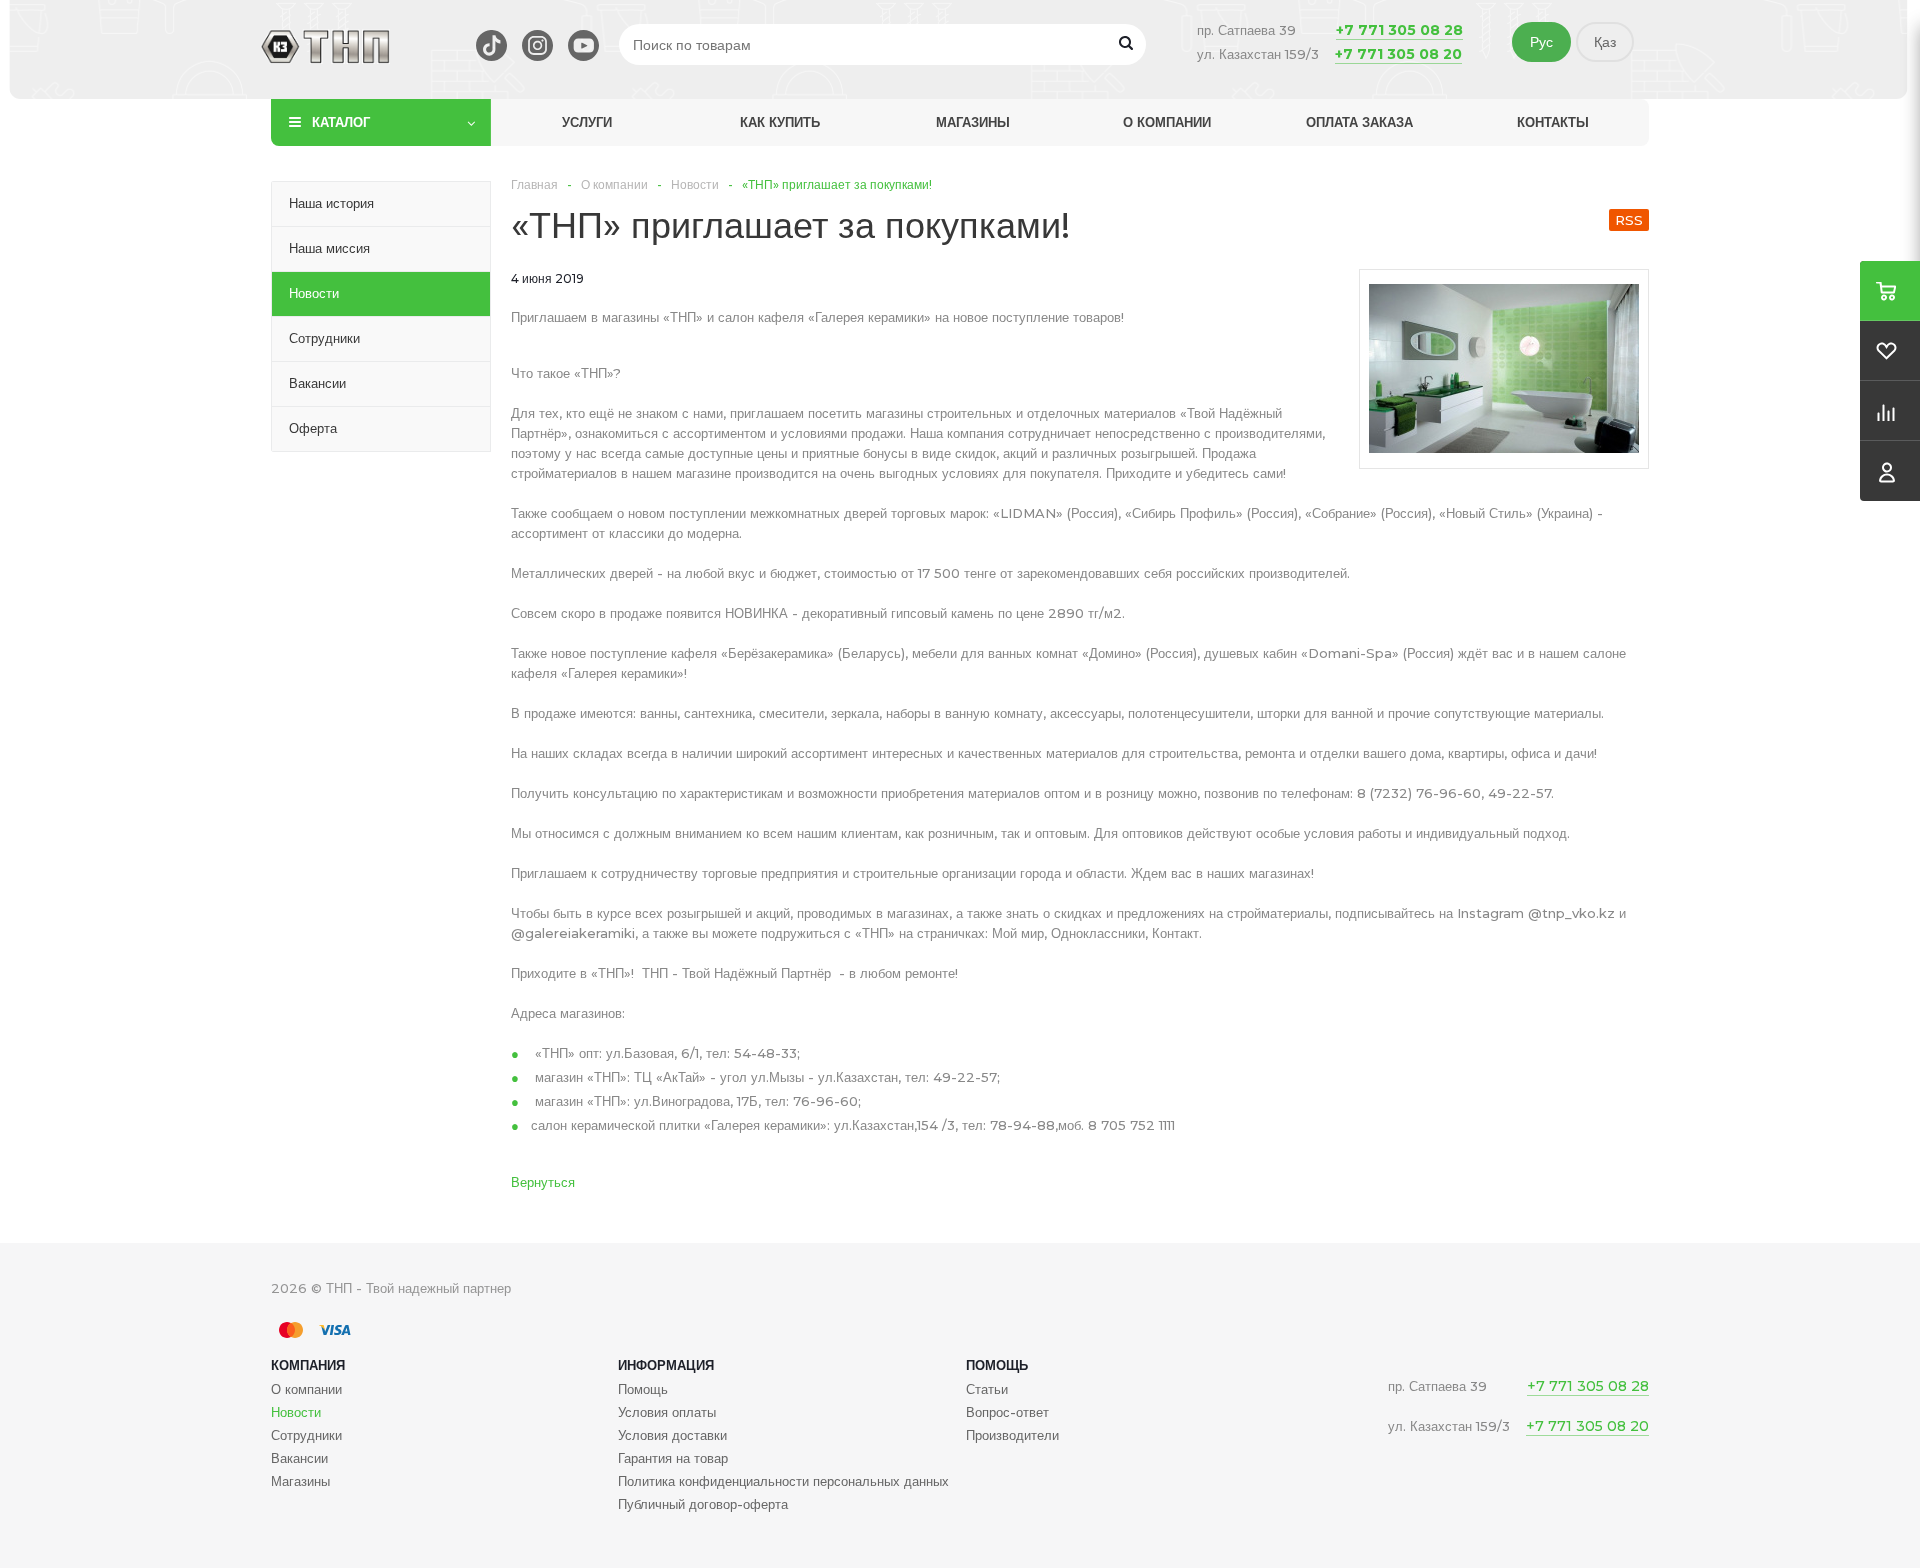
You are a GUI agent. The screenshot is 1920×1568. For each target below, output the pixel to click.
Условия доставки (672, 1435)
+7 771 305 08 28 (1399, 30)
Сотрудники (306, 1435)
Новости (296, 1412)
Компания (308, 1365)
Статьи (987, 1389)
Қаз (1605, 42)
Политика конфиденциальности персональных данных (783, 1481)
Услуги (587, 122)
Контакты (1553, 122)
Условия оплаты (667, 1412)
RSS (1629, 220)
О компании (1167, 122)
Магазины (973, 122)
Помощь (997, 1365)
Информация (666, 1365)
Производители (1012, 1435)
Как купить (780, 122)
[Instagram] (537, 45)
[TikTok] (491, 45)
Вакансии (299, 1458)
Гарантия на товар (673, 1458)
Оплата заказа (1359, 122)
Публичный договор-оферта (703, 1504)
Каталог (341, 122)
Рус (1541, 42)
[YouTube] (583, 45)
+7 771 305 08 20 (1398, 54)
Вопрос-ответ (1007, 1412)
